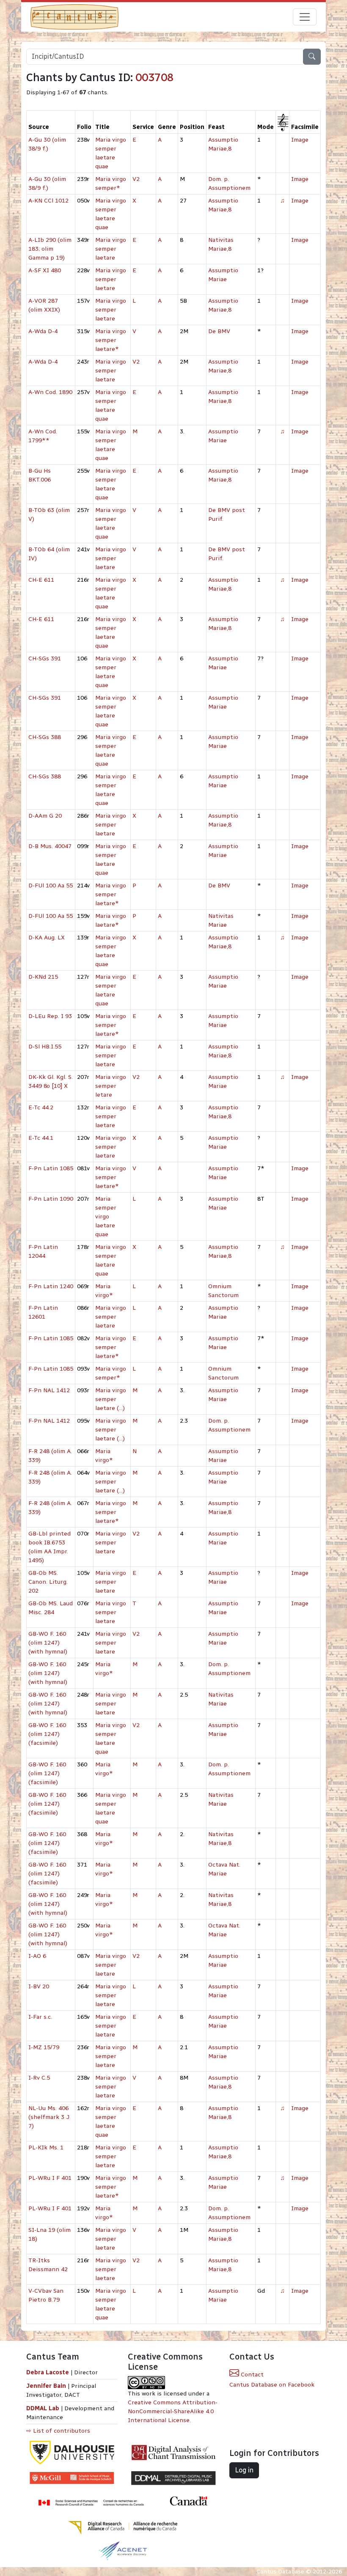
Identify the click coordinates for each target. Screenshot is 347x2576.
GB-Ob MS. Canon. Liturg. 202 (48, 1582)
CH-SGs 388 (45, 737)
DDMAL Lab (43, 2408)
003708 (154, 78)
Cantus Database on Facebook (272, 2385)
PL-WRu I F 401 (50, 2178)
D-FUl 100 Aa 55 (51, 886)
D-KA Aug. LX (47, 938)
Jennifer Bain (47, 2386)
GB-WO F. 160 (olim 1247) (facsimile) (47, 1734)
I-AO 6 (37, 1956)
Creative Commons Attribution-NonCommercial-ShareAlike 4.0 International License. (173, 2411)
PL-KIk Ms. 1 (46, 2148)
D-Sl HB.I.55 (45, 1047)
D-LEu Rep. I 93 (50, 1016)
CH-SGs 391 (45, 658)
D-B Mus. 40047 (50, 846)
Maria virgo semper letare (111, 1086)
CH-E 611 (41, 580)
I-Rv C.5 (39, 2078)
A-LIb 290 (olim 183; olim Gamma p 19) (50, 249)
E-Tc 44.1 (41, 1138)
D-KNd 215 (43, 977)
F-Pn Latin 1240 (51, 1286)
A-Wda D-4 (43, 331)
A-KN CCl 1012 (48, 201)
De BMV (219, 331)
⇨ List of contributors (58, 2431)
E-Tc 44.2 (41, 1107)
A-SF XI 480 (45, 270)
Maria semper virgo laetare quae (106, 1217)
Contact (251, 2375)
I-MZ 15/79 (44, 2047)
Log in (244, 2470)
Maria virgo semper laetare (111, 249)
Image (300, 140)
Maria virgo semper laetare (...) (111, 1399)
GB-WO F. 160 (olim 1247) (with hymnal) (48, 1643)
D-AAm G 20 (45, 816)
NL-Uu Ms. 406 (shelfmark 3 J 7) (49, 2117)
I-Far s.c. (40, 2017)
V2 (136, 179)
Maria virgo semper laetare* (111, 340)
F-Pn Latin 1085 (51, 1168)
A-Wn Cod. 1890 (50, 392)
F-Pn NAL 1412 (49, 1390)
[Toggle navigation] (305, 17)
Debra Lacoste (48, 2372)
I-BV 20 (39, 1986)
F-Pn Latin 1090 (51, 1199)
